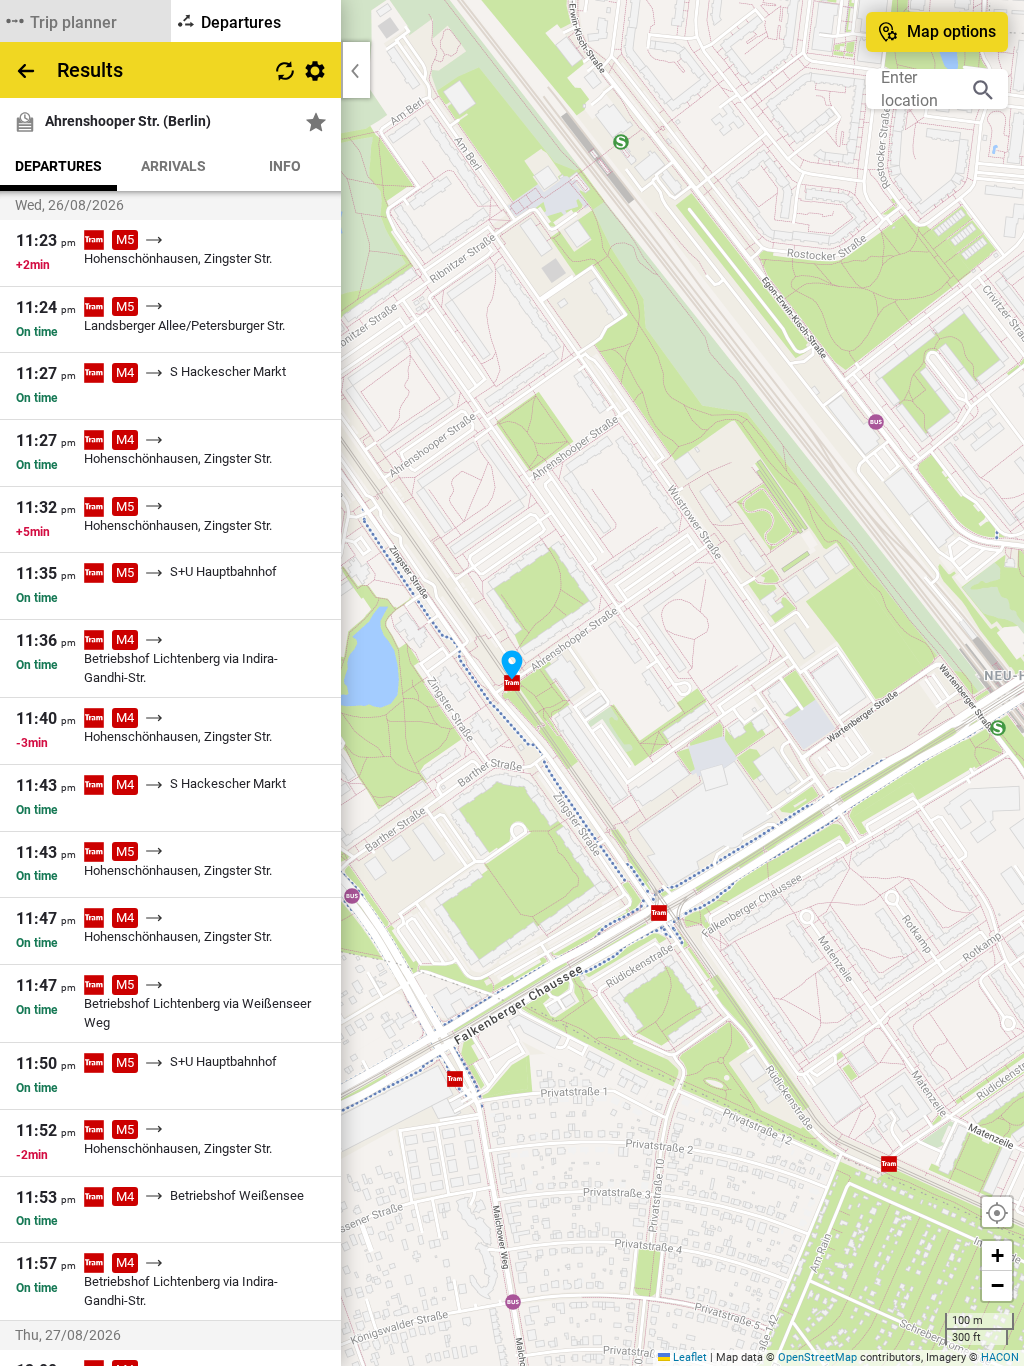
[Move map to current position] (997, 1212)
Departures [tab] (58, 166)
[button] (512, 665)
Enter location (909, 89)
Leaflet (688, 1357)
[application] (512, 683)
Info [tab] (285, 166)
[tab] (85, 21)
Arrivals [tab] (173, 166)
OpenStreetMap (817, 1357)
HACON (1000, 1357)
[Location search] (983, 89)
